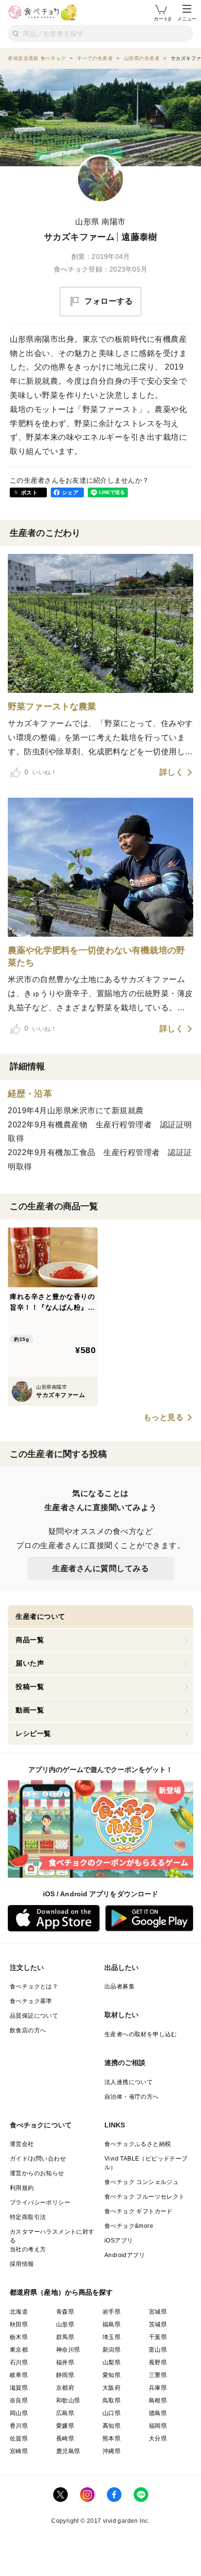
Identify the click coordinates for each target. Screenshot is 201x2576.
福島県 (111, 2324)
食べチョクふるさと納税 (138, 2144)
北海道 (19, 2312)
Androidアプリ (125, 2255)
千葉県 (158, 2337)
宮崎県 (19, 2451)
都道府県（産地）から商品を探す (61, 2292)
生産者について (40, 1616)
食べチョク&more (129, 2226)
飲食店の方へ (28, 2030)
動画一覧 (30, 1710)
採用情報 (22, 2264)
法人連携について (129, 2082)
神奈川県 (68, 2350)
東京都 (19, 2350)
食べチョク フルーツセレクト (145, 2197)
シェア (70, 492)
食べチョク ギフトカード (139, 2211)
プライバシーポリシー (40, 2202)
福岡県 (158, 2426)
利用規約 (22, 2188)
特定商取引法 (28, 2217)
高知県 (111, 2426)
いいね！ (40, 772)
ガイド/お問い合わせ (38, 2159)
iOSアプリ (119, 2241)
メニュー (187, 19)
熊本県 (111, 2438)
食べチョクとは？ (34, 1986)
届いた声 (30, 1663)
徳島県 (158, 2413)
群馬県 (65, 2337)
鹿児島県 (68, 2451)
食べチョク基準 (31, 2001)
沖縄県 (111, 2451)
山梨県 (111, 2362)
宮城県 (158, 2312)
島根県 (158, 2400)
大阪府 (111, 2388)
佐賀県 (19, 2438)
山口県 (111, 2413)
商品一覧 (30, 1640)
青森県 (65, 2312)
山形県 (65, 2324)
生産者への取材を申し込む (141, 2034)
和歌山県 (68, 2400)
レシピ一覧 (33, 1733)
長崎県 (65, 2438)
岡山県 (19, 2413)
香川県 (19, 2426)
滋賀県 (19, 2388)
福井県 (65, 2362)
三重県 (158, 2375)
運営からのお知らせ (37, 2173)
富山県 (158, 2350)
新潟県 (111, 2350)
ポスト (29, 492)
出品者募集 (120, 1986)
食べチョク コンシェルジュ (141, 2182)
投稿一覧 (30, 1687)
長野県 (158, 2362)
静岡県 (65, 2375)
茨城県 (158, 2324)
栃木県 (19, 2337)
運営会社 (22, 2144)
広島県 (65, 2413)
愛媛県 (65, 2426)
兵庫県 (158, 2388)
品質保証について (34, 2016)
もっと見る (164, 1417)
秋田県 (19, 2324)
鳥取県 (111, 2400)
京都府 (65, 2388)
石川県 (19, 2362)
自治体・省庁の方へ (132, 2097)
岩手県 (111, 2312)
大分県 (158, 2438)
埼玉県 (111, 2337)
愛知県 (111, 2375)
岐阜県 (19, 2375)
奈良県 (19, 2400)
